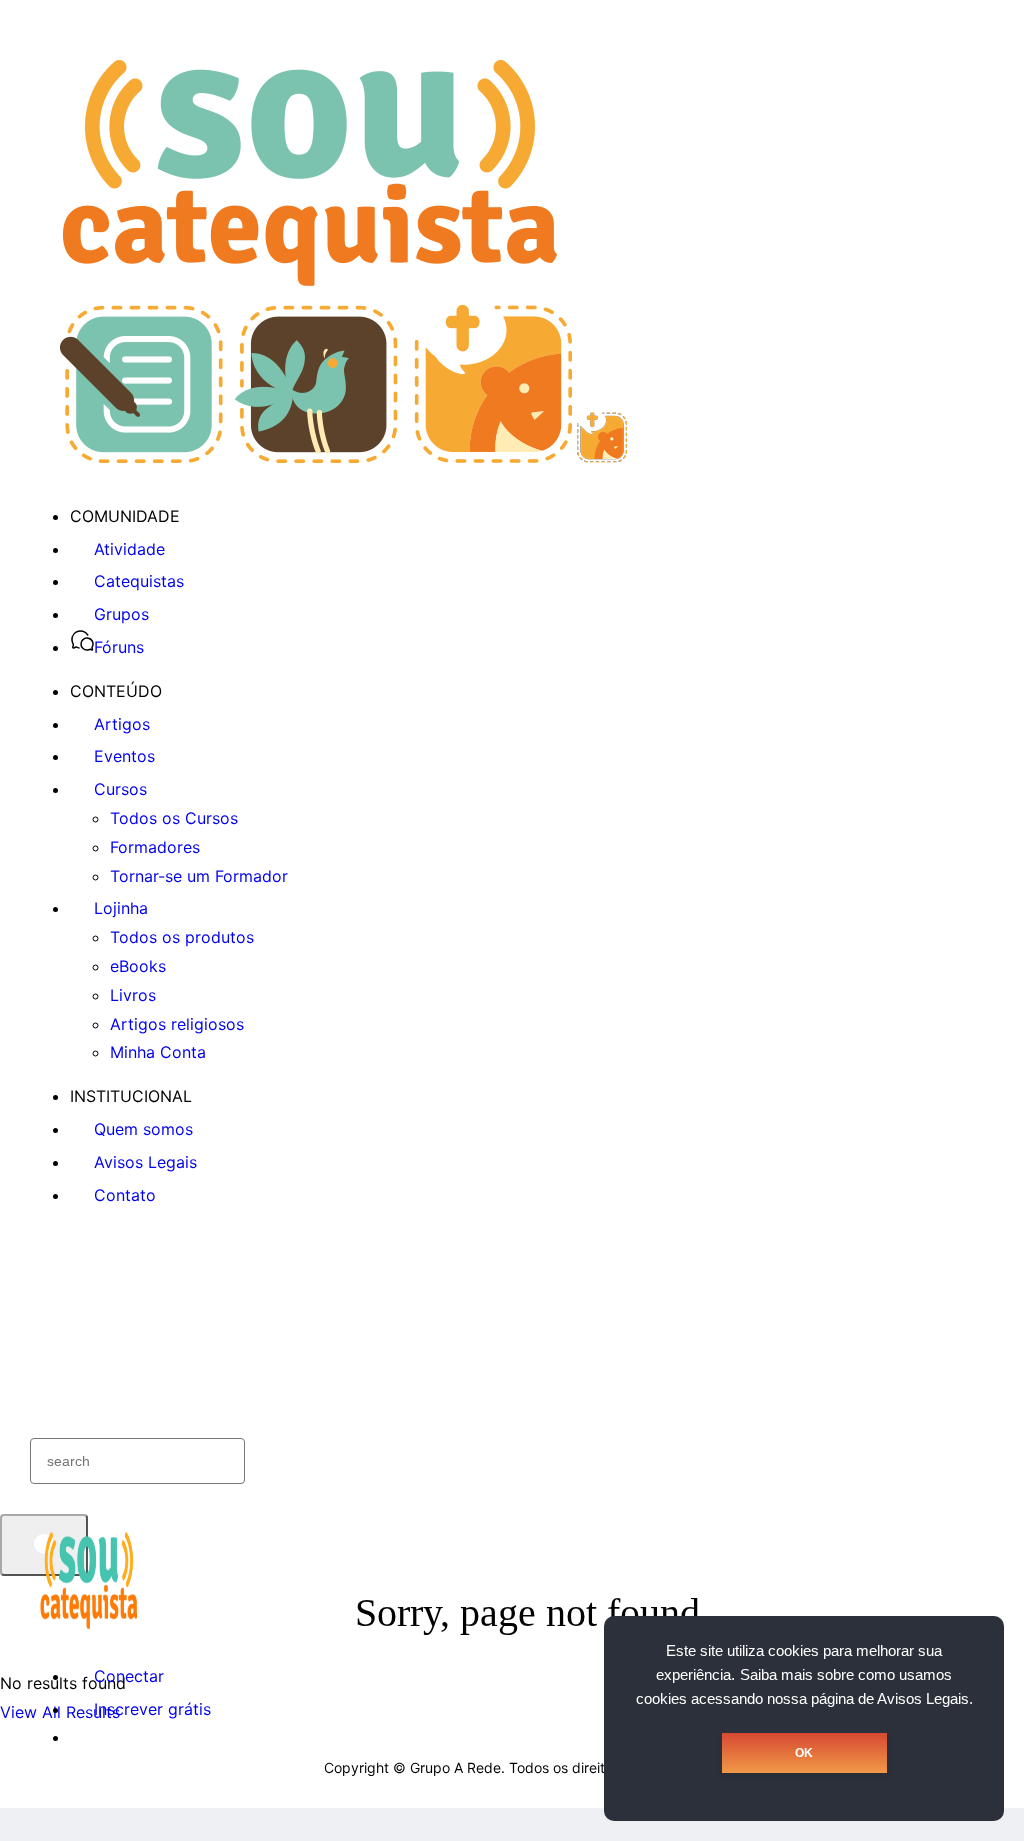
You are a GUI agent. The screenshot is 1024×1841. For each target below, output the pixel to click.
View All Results (60, 1712)
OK (804, 1753)
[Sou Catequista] (343, 457)
